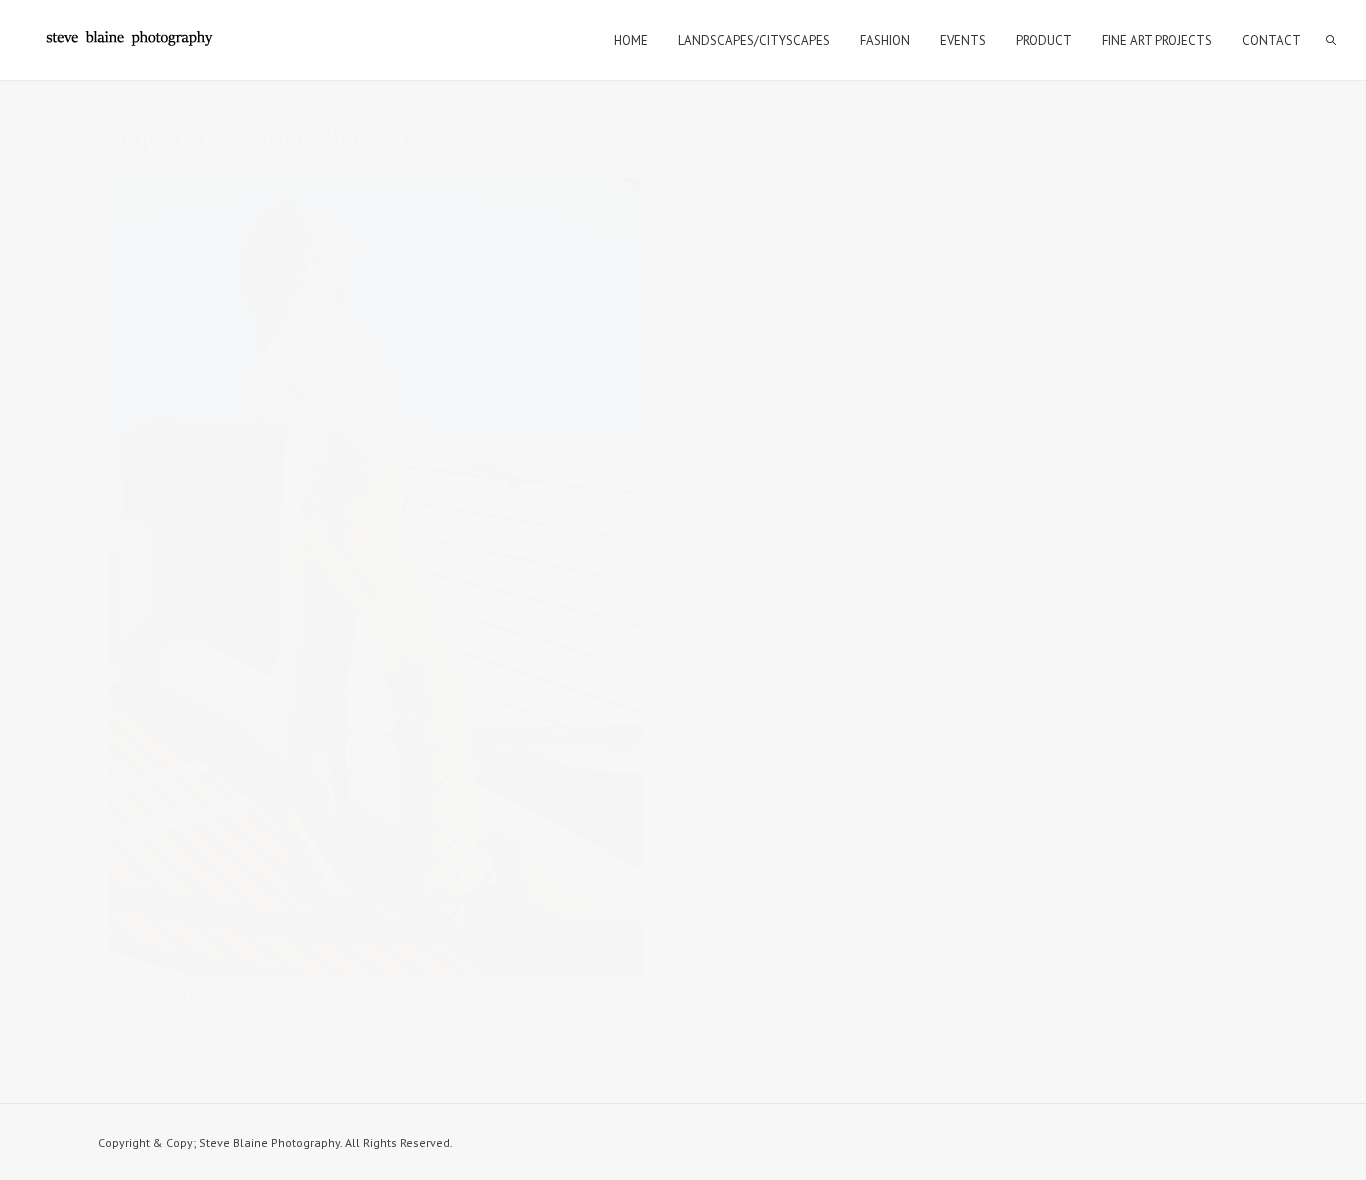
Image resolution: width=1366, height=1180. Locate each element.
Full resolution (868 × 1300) (527, 994)
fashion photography (381, 994)
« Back (127, 1016)
